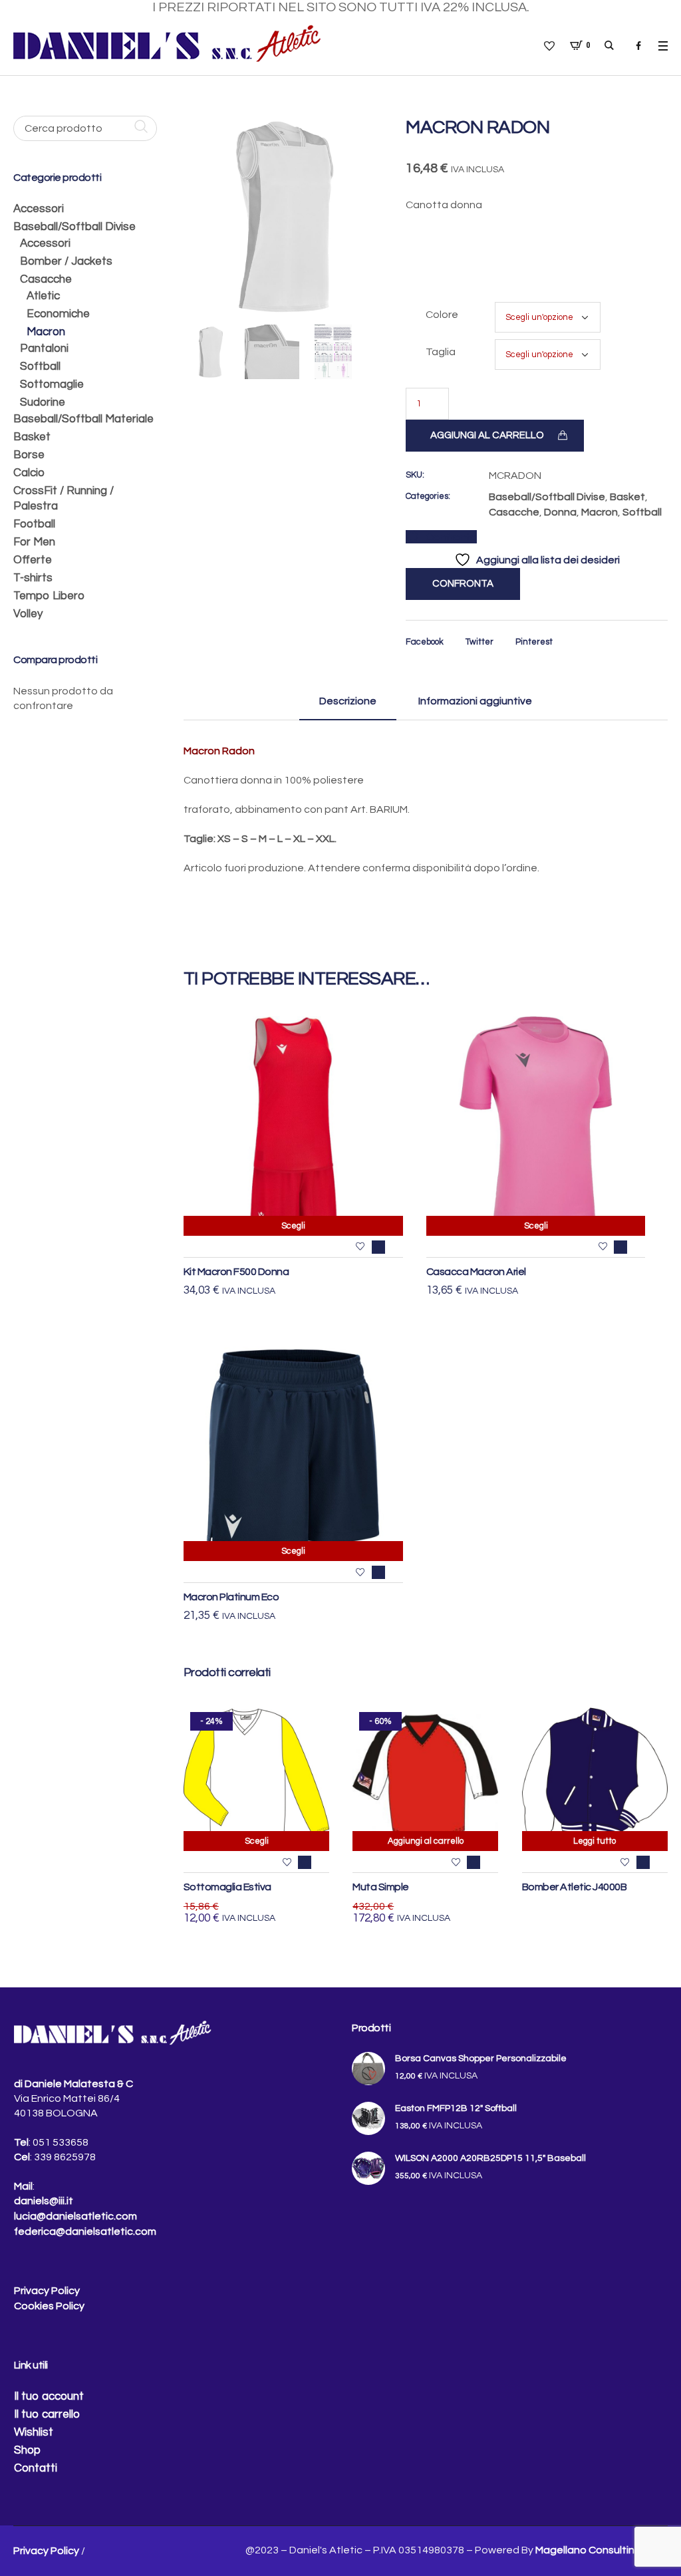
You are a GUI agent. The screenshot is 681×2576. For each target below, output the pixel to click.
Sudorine (43, 402)
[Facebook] (638, 46)
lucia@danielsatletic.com (75, 2216)
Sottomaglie (52, 384)
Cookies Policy (49, 2306)
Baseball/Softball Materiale (83, 419)
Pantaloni (44, 349)
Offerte (33, 560)
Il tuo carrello (47, 2414)
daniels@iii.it (44, 2201)
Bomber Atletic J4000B (575, 1887)
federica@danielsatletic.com (85, 2231)
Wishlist (34, 2432)
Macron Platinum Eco (231, 1597)
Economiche (58, 314)
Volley (28, 614)
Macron (600, 512)
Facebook (425, 642)
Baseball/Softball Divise (547, 497)
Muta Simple (381, 1887)
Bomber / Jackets (66, 261)
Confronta (451, 537)
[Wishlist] (360, 1247)
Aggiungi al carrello (487, 435)
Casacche (514, 512)
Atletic (43, 296)
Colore (442, 315)
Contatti (36, 2468)
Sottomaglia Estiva (227, 1887)
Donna (560, 512)
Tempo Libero (49, 596)
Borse (29, 455)
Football (34, 524)
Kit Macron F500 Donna (236, 1272)
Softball (642, 512)
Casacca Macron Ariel (476, 1272)
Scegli (293, 1226)
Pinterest (534, 642)
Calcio (29, 473)
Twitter (479, 642)
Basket (627, 497)
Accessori (39, 209)
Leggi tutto (595, 1841)
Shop (27, 2450)
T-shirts (33, 578)
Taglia (441, 352)
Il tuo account (49, 2396)
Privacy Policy (47, 2291)
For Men (34, 542)
